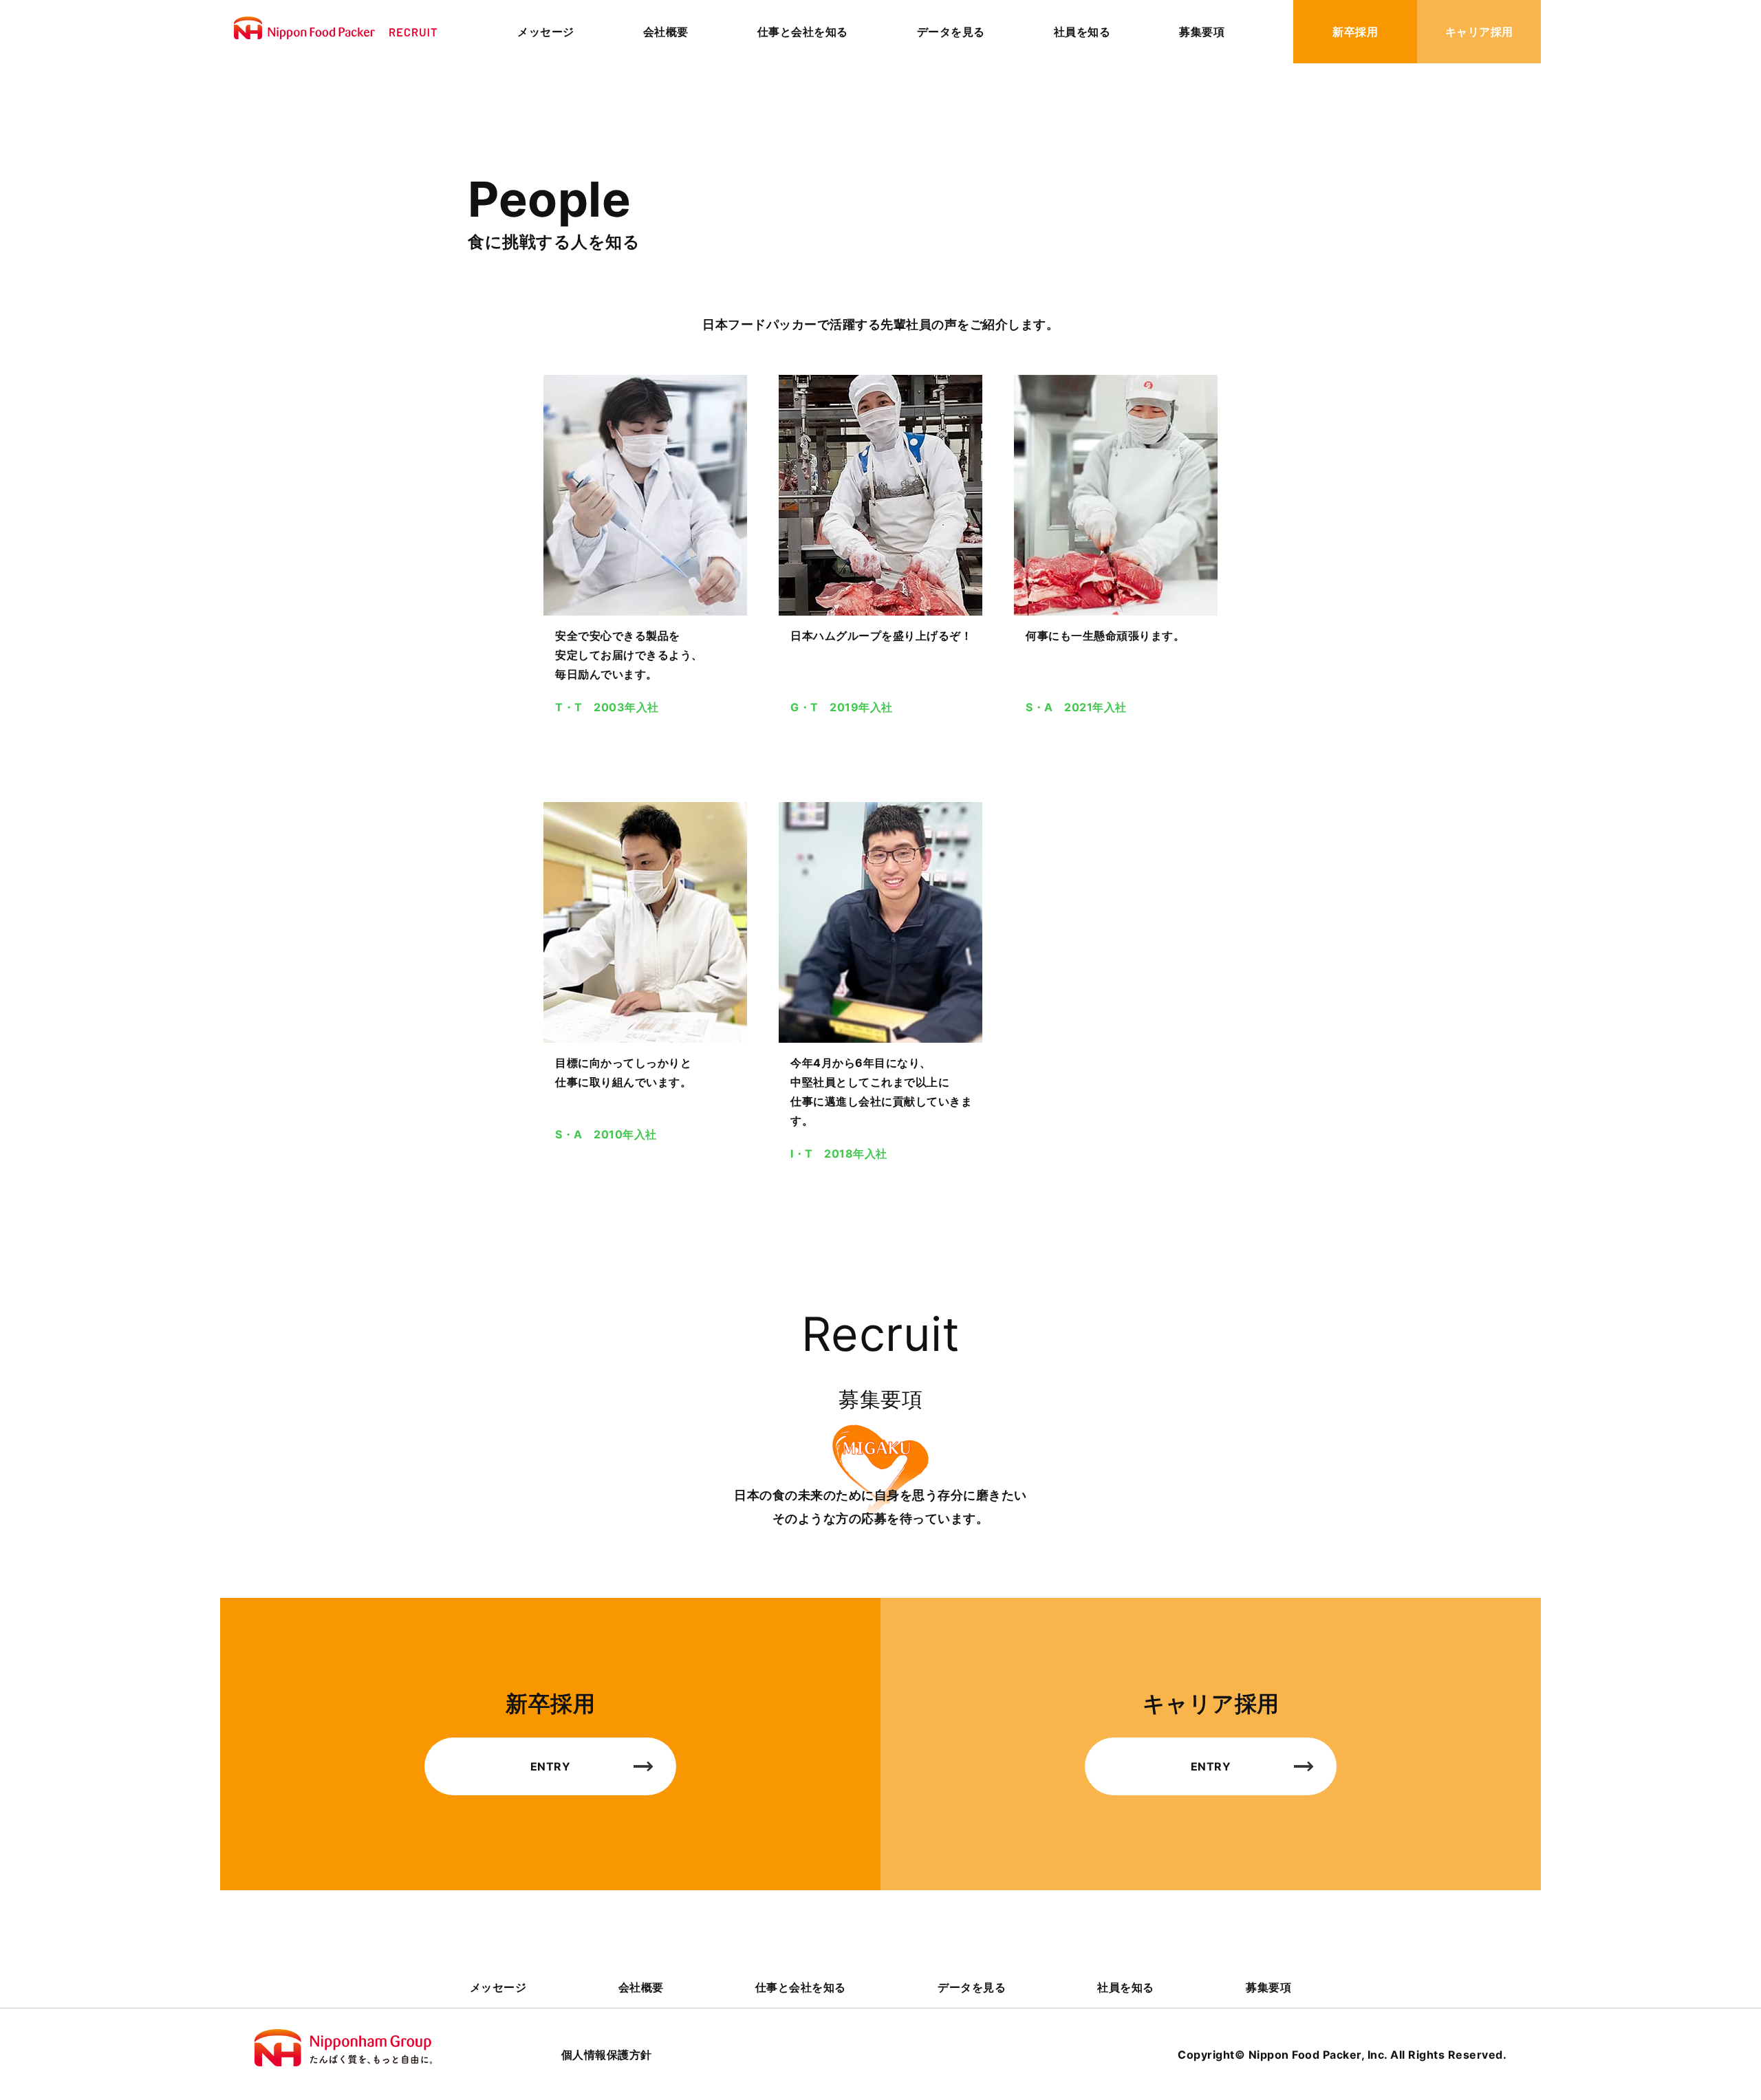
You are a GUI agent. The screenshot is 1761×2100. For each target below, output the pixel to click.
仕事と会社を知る (803, 32)
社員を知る (1082, 32)
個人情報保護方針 (607, 2055)
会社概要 (666, 32)
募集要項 (1202, 32)
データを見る (951, 32)
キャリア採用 (1479, 32)
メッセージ (546, 32)
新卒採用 (1355, 32)
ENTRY (551, 1766)
